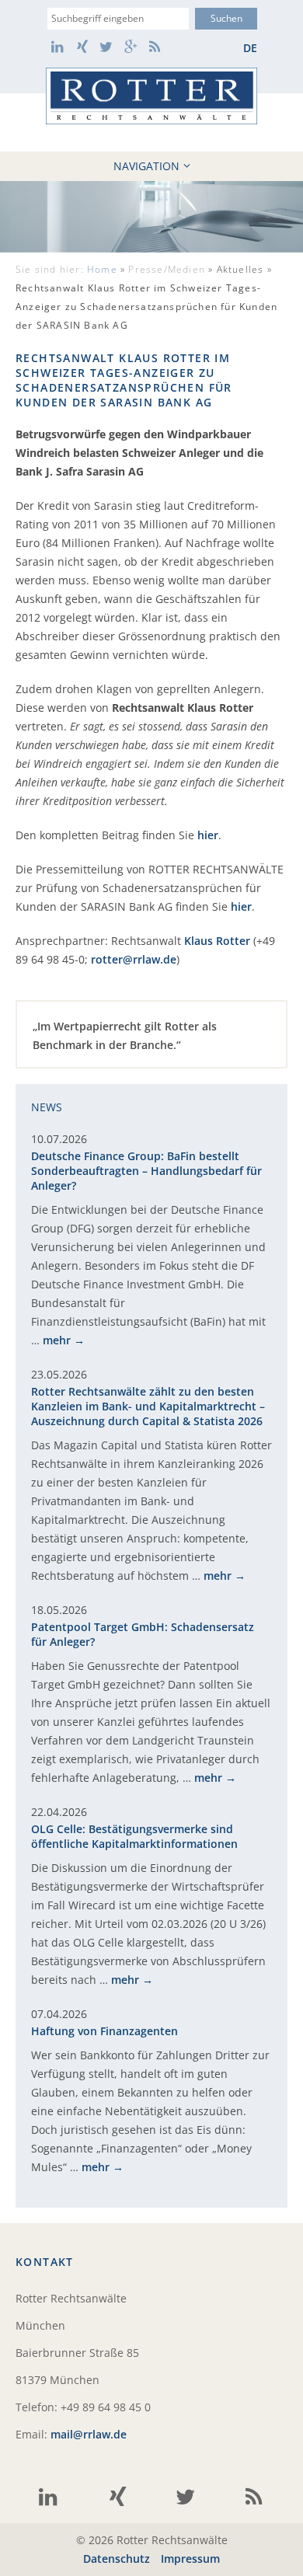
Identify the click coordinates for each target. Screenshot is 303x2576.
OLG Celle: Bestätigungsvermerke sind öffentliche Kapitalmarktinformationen (134, 1836)
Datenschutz (117, 2559)
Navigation (146, 166)
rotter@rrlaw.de (134, 959)
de (250, 48)
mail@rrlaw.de (89, 2434)
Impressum (190, 2559)
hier (208, 835)
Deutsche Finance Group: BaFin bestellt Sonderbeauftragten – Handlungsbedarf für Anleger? (146, 1171)
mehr (57, 1340)
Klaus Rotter (217, 941)
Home (102, 269)
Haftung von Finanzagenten (104, 2031)
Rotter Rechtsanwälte (151, 96)
